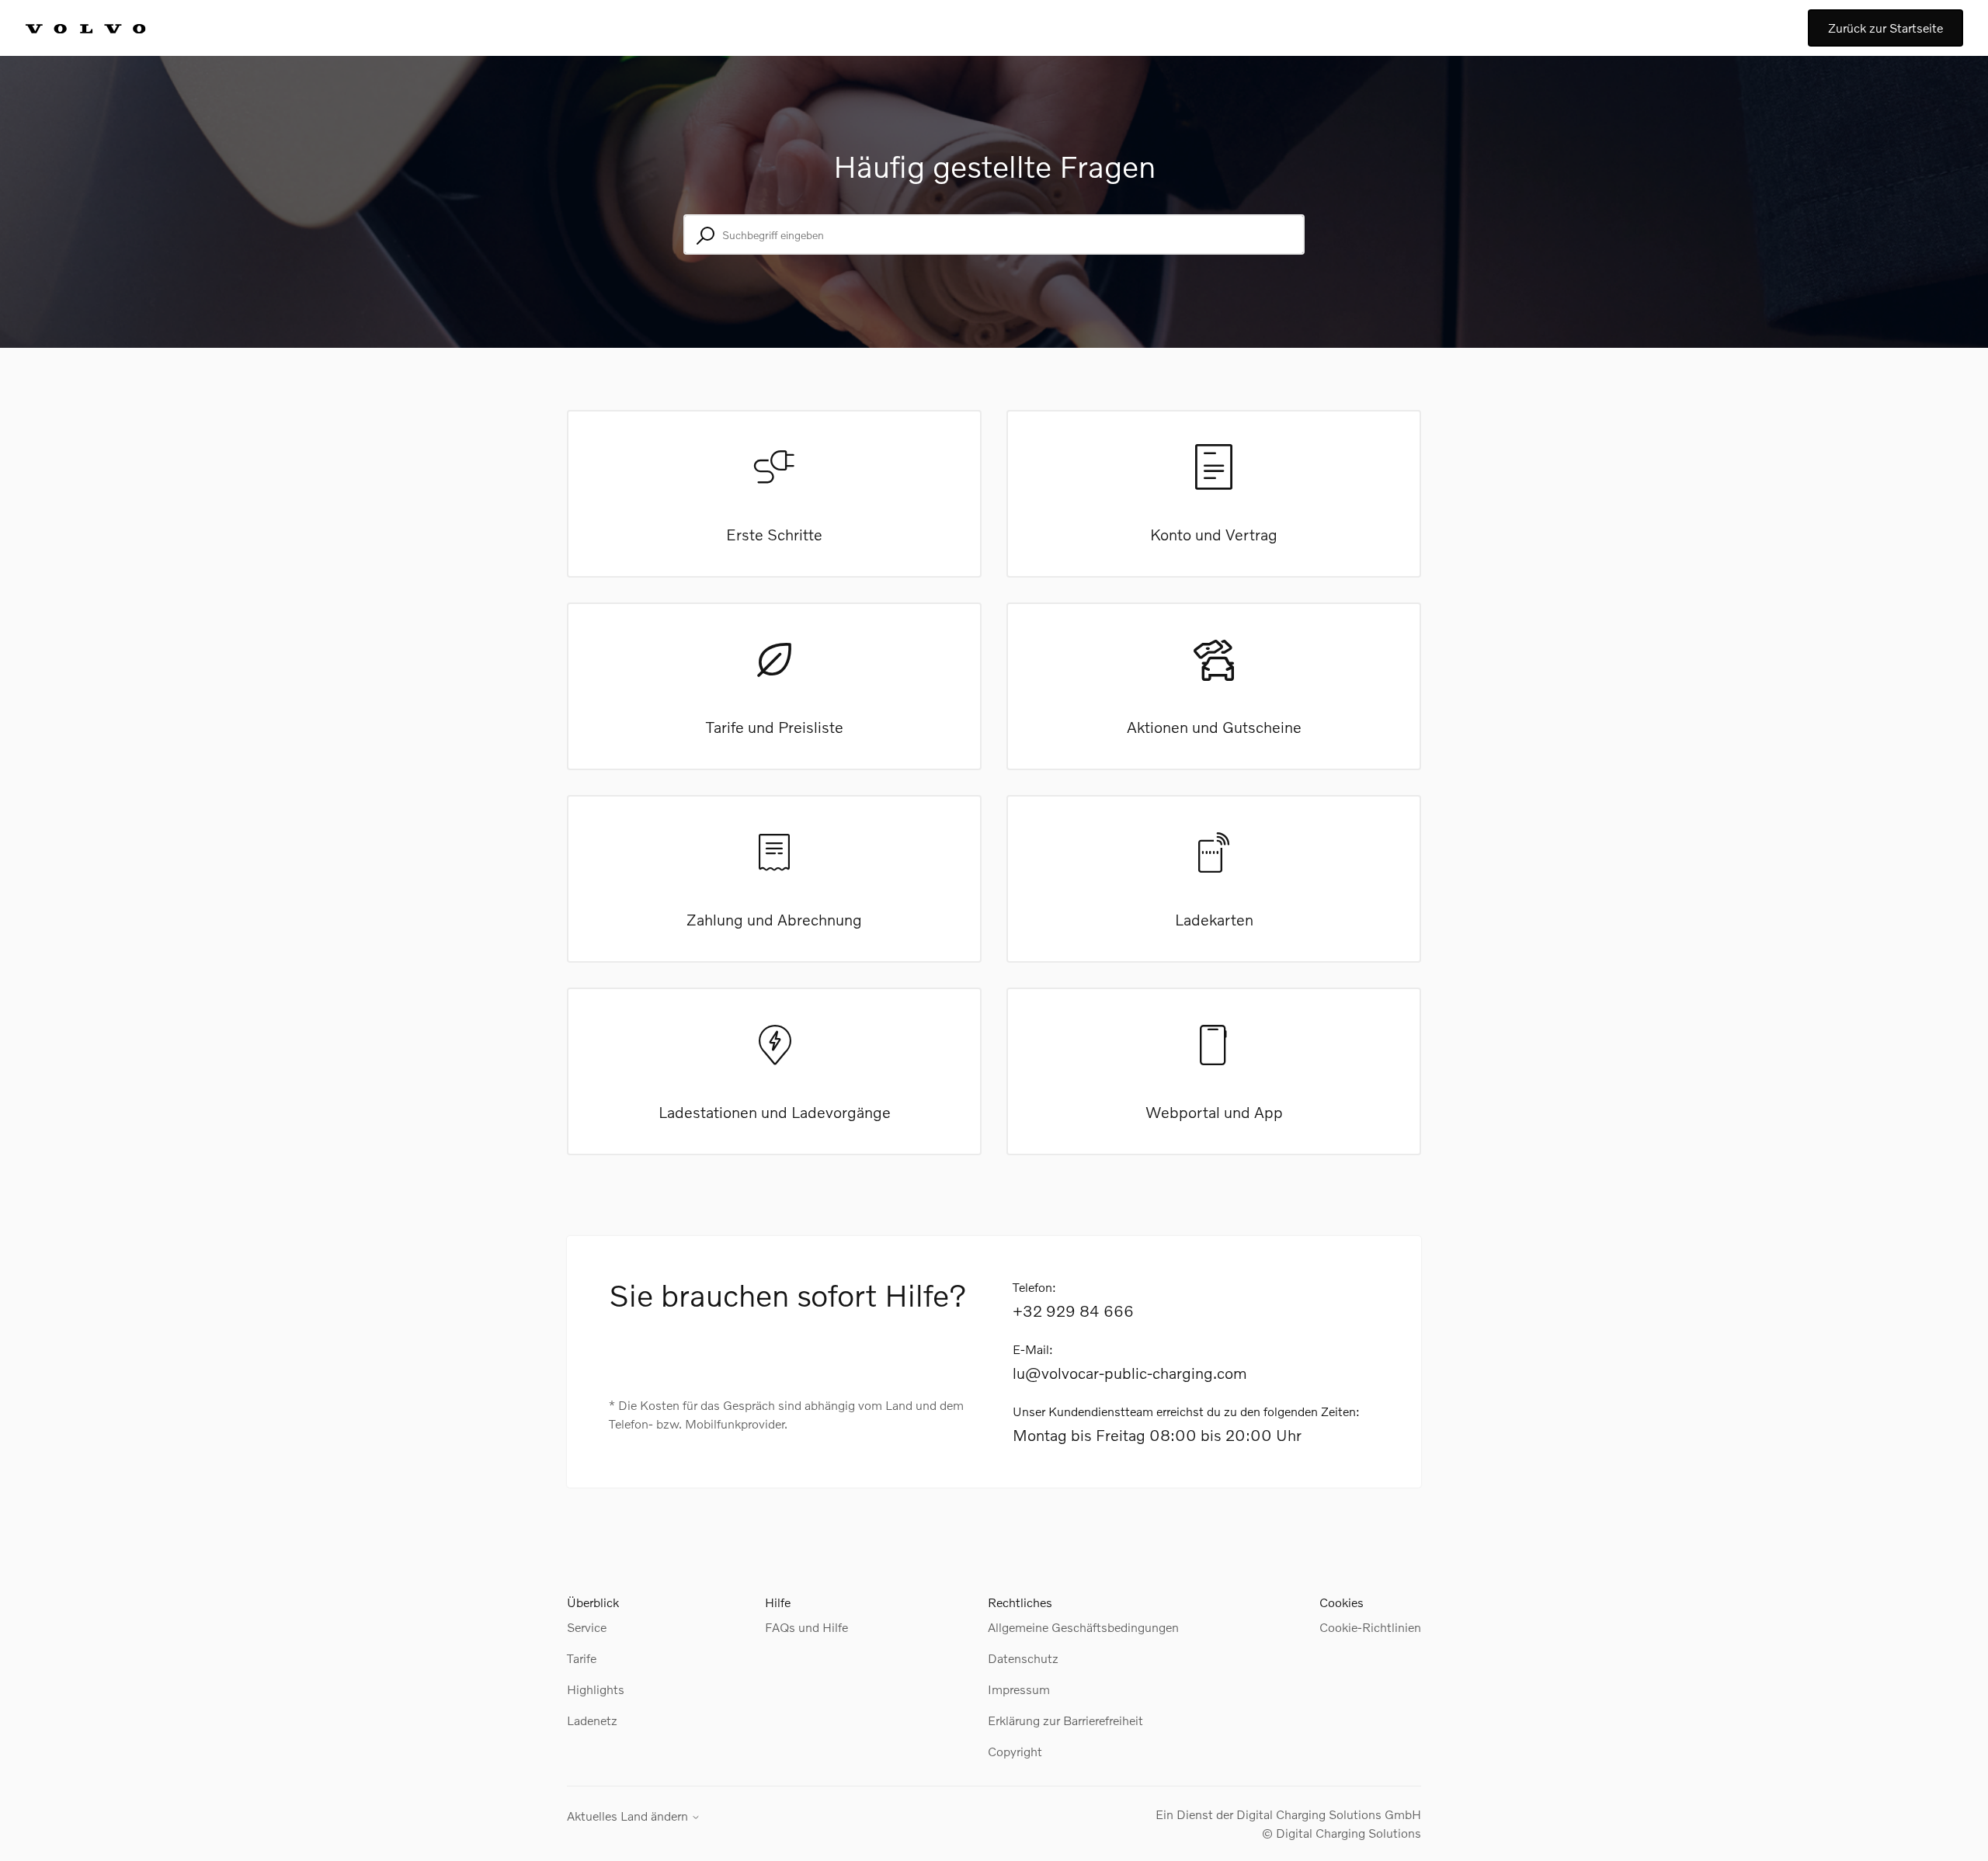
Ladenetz (592, 1720)
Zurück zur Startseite (1885, 28)
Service (587, 1627)
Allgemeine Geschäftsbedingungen (1083, 1627)
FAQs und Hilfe (806, 1627)
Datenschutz (1023, 1658)
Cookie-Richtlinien (1370, 1627)
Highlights (596, 1689)
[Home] (103, 28)
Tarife (582, 1658)
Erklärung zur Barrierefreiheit (1065, 1720)
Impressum (1019, 1689)
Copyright (1015, 1751)
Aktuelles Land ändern (629, 1816)
